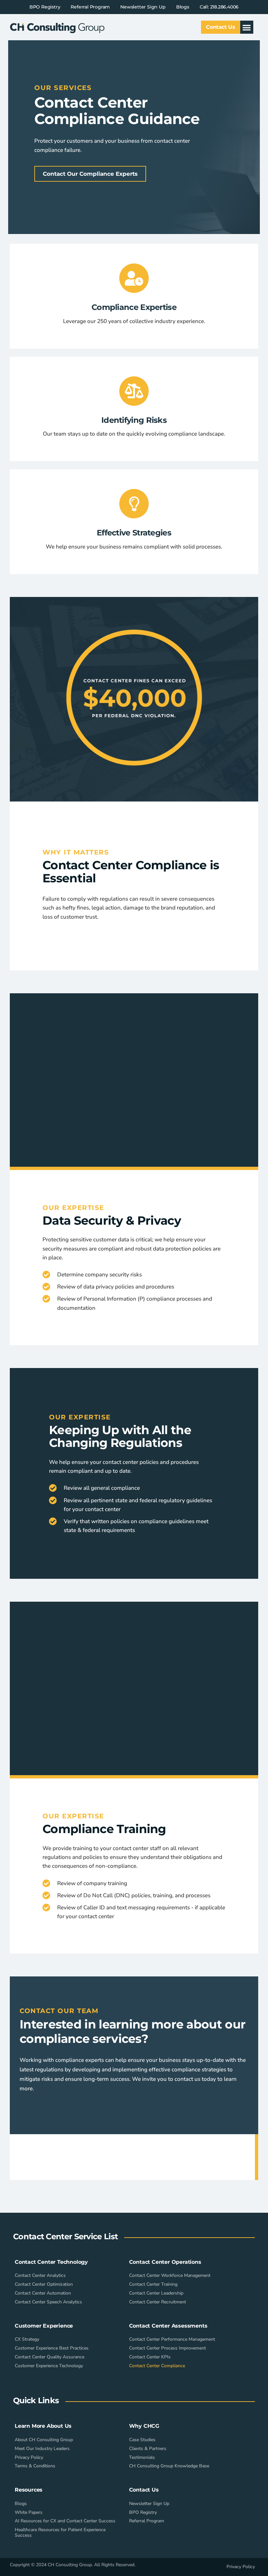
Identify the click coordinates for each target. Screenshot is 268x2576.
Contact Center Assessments (168, 2326)
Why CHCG (144, 2426)
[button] (247, 27)
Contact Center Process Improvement (167, 2348)
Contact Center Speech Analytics (48, 2302)
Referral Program (90, 7)
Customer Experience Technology (49, 2366)
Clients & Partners (148, 2449)
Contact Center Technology (51, 2262)
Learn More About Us (43, 2426)
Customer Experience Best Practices (52, 2348)
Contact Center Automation (43, 2293)
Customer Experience (44, 2326)
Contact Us (144, 2490)
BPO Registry (45, 7)
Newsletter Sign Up (143, 7)
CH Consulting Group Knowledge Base (169, 2466)
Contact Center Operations (165, 2262)
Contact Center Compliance (157, 2366)
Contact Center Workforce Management (170, 2275)
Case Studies (142, 2440)
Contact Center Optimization (44, 2284)
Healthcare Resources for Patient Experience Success (60, 2532)
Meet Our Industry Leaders (42, 2449)
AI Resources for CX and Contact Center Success (65, 2521)
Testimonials (142, 2457)
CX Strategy (27, 2339)
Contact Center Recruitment (158, 2302)
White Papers (29, 2512)
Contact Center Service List (65, 2236)
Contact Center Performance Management (172, 2339)
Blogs (183, 7)
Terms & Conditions (35, 2466)
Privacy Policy (29, 2457)
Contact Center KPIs (150, 2357)
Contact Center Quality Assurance (50, 2357)
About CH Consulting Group (44, 2440)
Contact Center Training (153, 2284)
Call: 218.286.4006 (219, 7)
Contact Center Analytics (40, 2275)
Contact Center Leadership (156, 2293)
